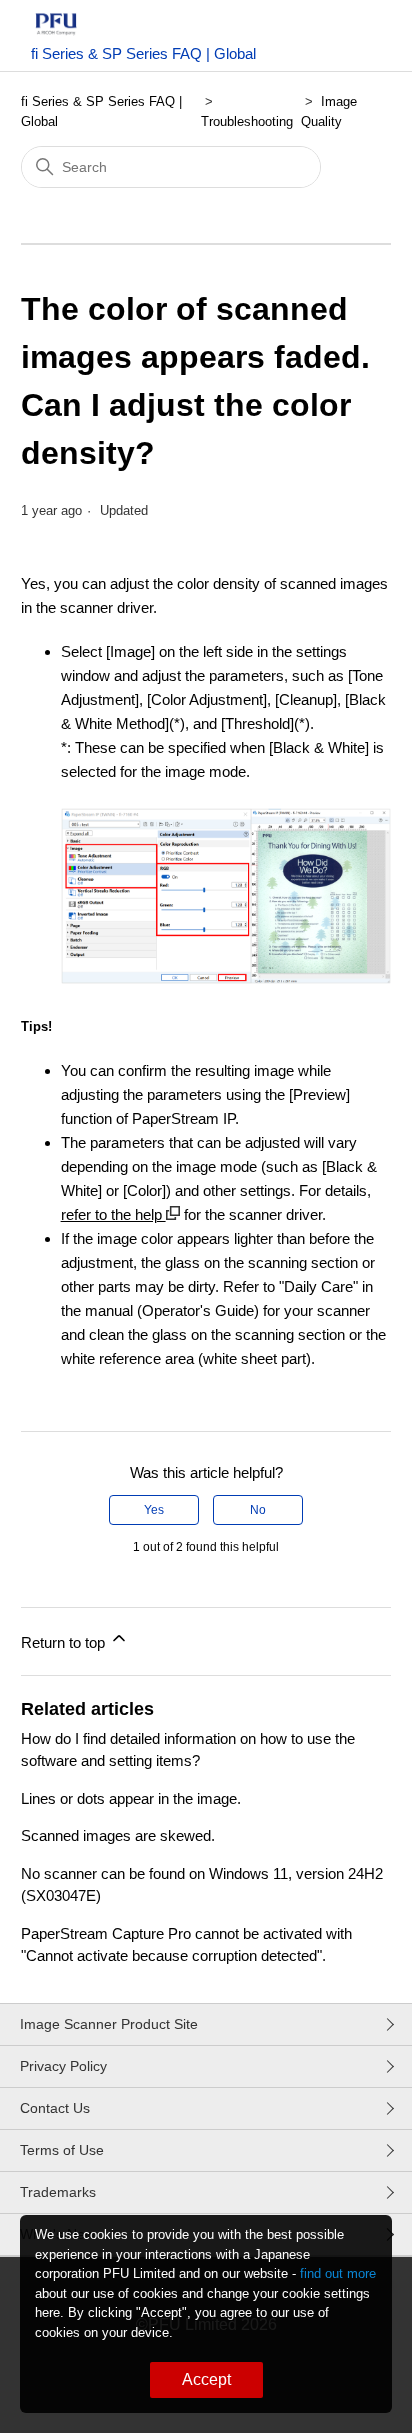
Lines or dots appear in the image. (131, 1798)
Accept (206, 2379)
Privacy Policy (63, 2066)
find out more (338, 2273)
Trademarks (58, 2192)
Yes (154, 1510)
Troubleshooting (247, 121)
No (258, 1510)
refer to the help (113, 1214)
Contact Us (55, 2108)
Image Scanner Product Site (109, 2024)
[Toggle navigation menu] (355, 40)
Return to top (65, 1642)
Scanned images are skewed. (118, 1835)
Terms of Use (62, 2150)
